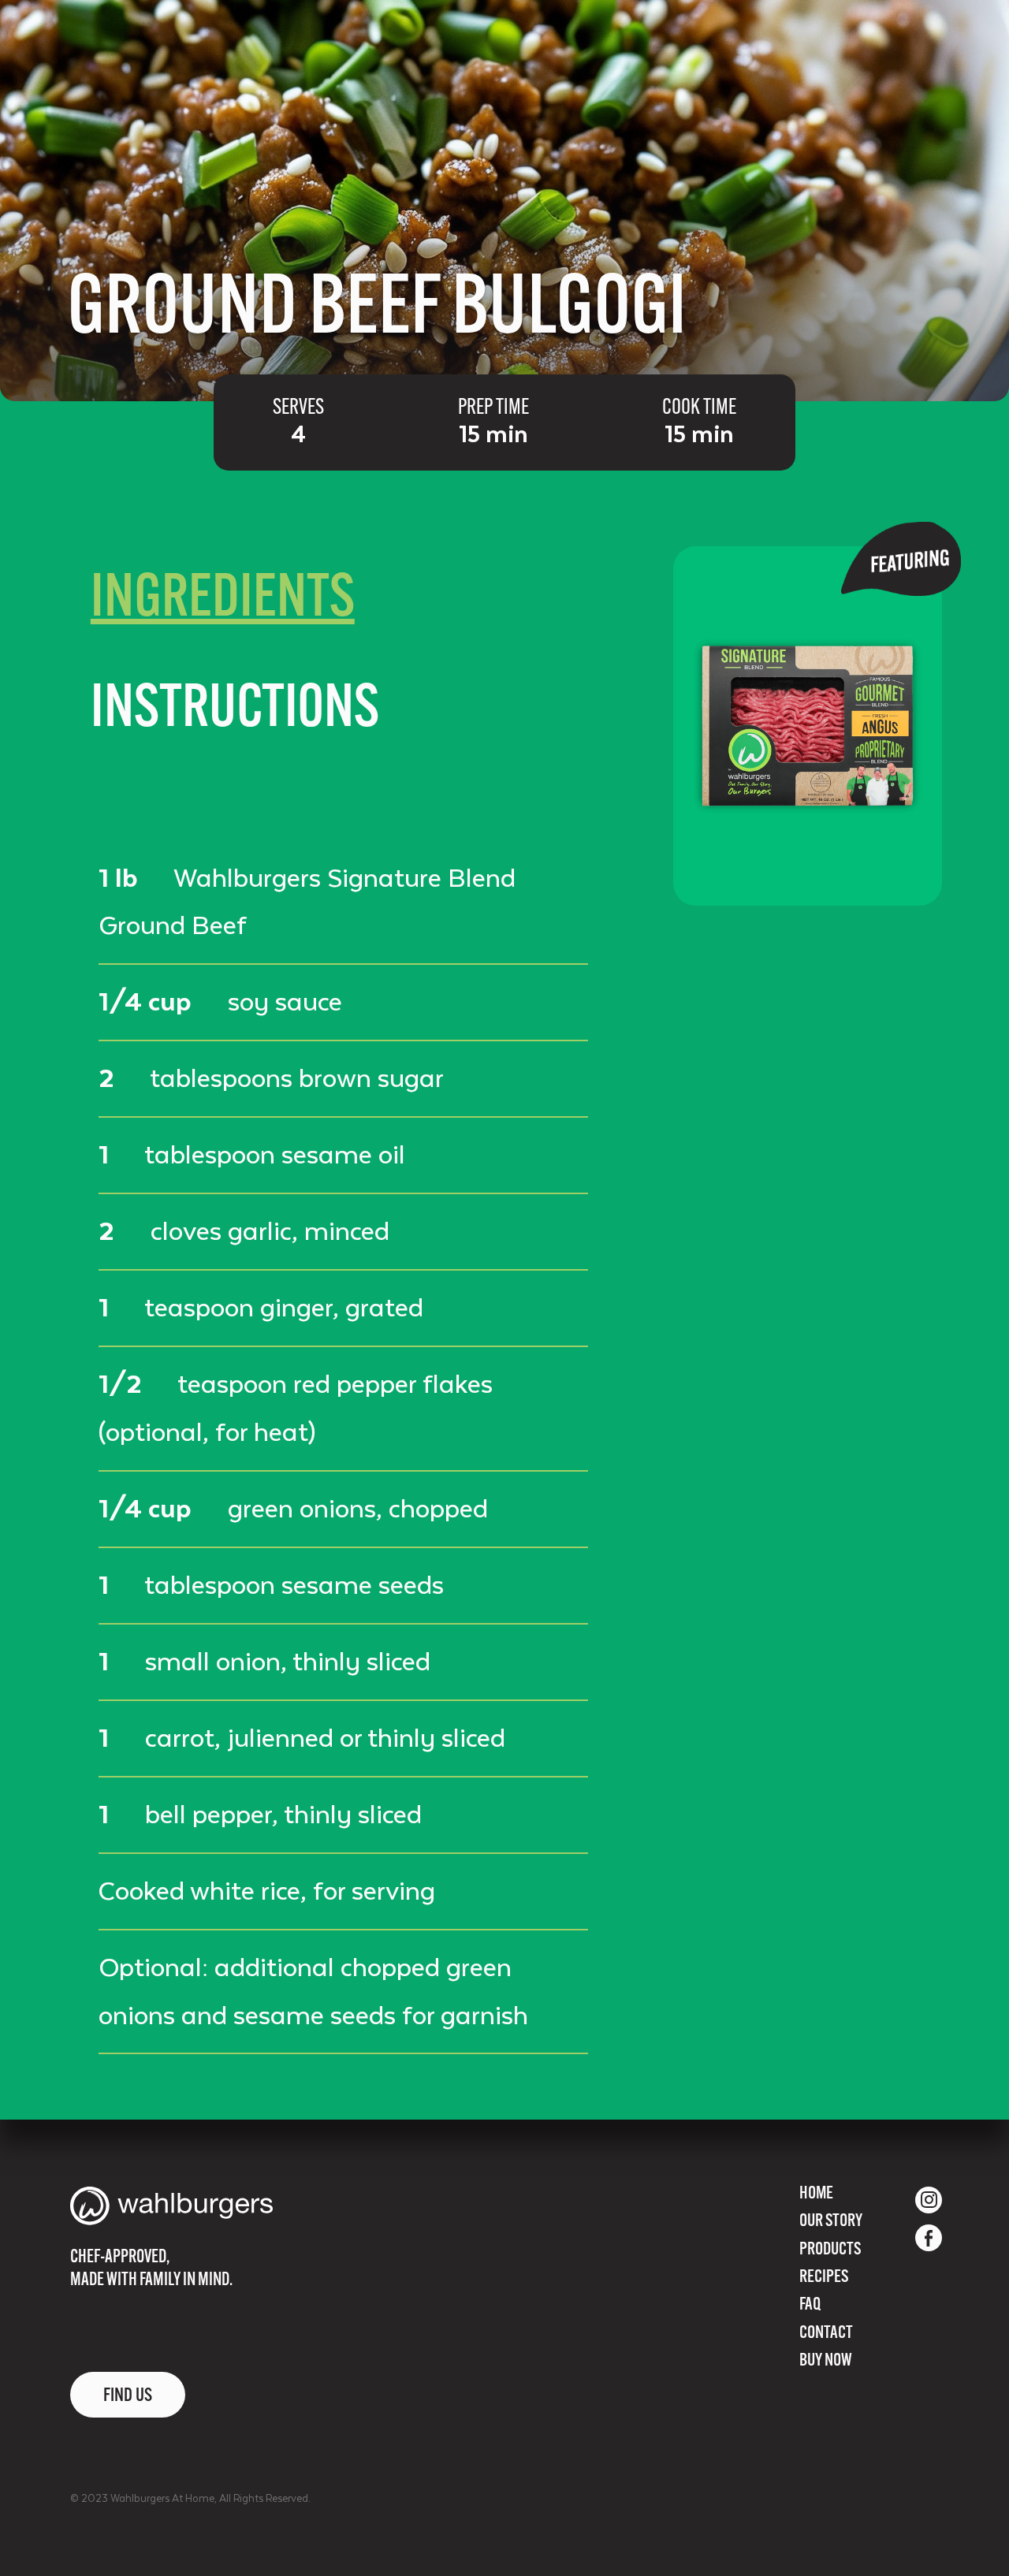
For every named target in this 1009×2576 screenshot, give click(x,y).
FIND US (128, 2396)
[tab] (223, 601)
